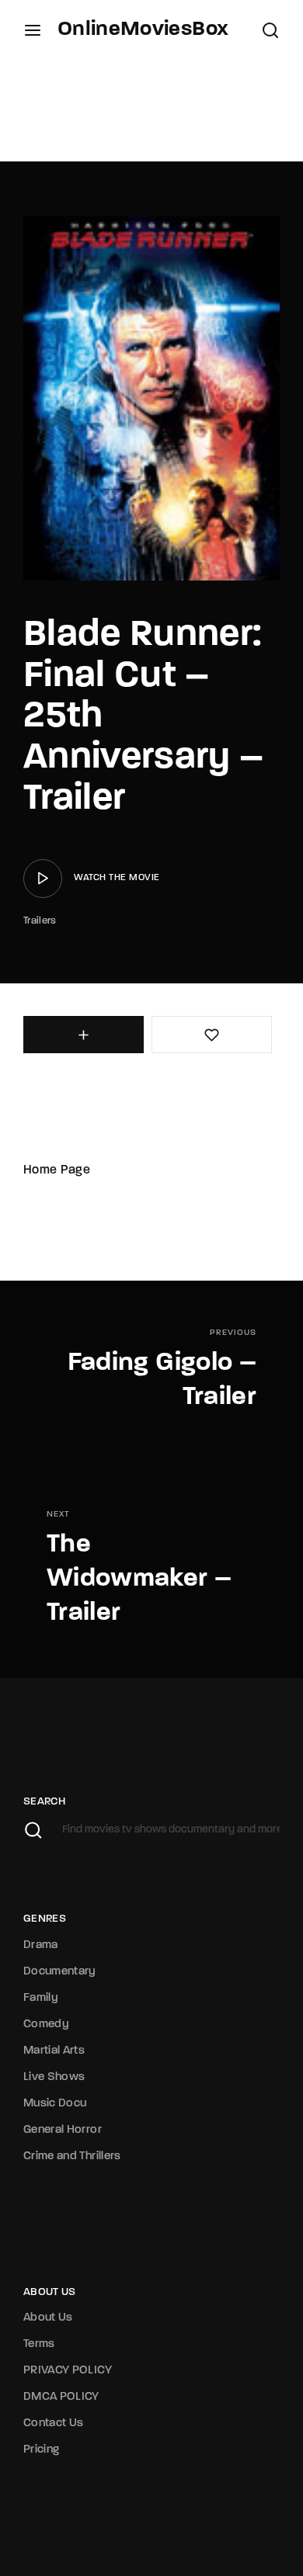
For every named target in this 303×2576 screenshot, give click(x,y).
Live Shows (54, 2077)
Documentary (60, 1972)
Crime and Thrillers (72, 2156)
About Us (48, 2318)
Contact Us (54, 2423)
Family (41, 1998)
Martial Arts (54, 2051)
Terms (39, 2344)
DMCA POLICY (61, 2397)
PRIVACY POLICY (68, 2371)
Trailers (40, 921)
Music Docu (55, 2104)
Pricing (41, 2450)
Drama (41, 1945)
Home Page (57, 1170)
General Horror (63, 2130)
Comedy (46, 2025)
